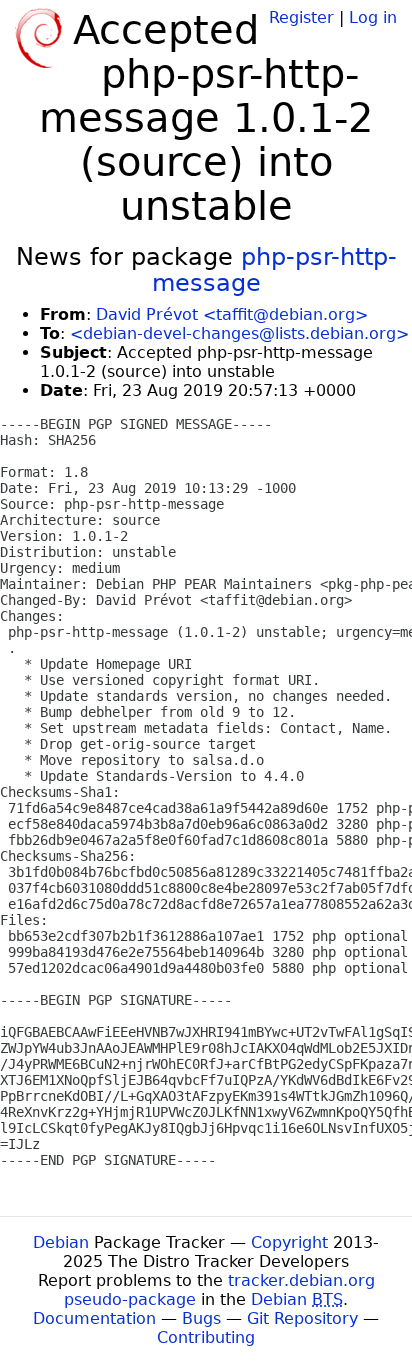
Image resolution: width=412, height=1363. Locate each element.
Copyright (289, 1242)
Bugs (201, 1318)
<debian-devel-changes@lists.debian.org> (239, 333)
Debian (61, 1242)
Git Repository (302, 1318)
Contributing (206, 1337)
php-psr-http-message (274, 270)
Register (301, 17)
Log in (373, 17)
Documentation (94, 1318)
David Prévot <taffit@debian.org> (232, 314)
